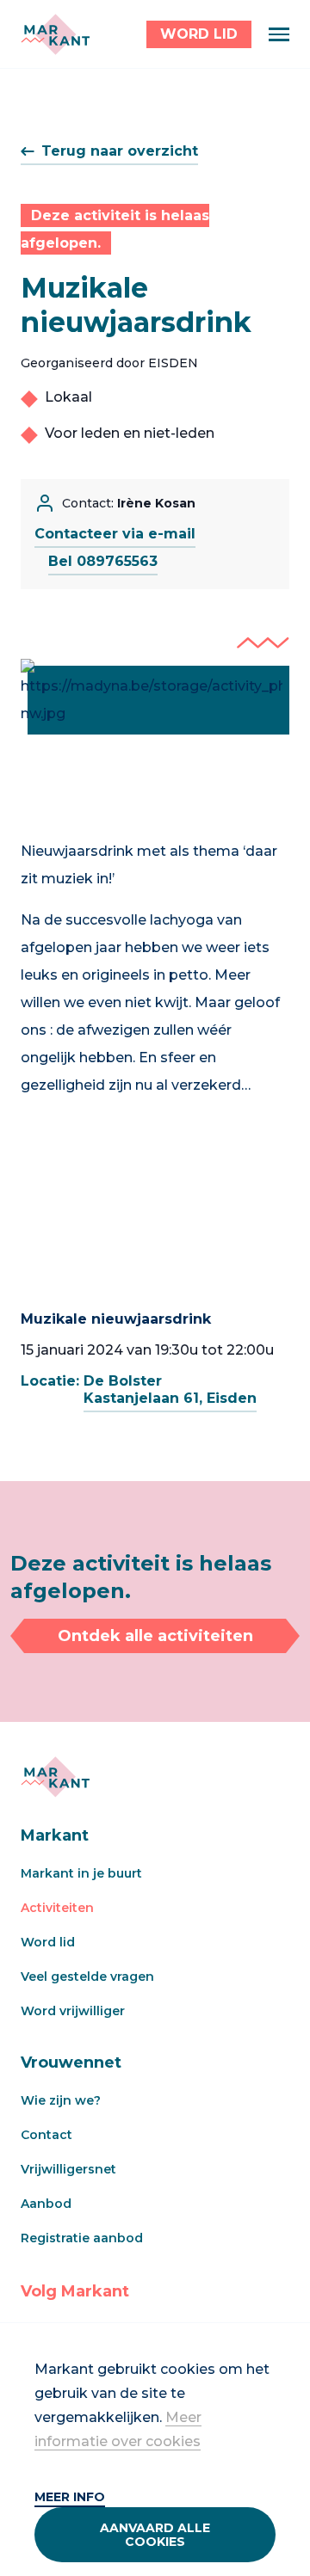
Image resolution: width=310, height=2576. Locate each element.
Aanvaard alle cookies (155, 2535)
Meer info (70, 2497)
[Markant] (55, 34)
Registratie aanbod (82, 2238)
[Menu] (279, 34)
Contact (46, 2135)
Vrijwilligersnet (68, 2169)
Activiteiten (57, 1908)
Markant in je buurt (81, 1873)
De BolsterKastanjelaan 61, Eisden (170, 1389)
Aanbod (46, 2204)
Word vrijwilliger (73, 2011)
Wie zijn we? (61, 2100)
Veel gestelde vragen (87, 1977)
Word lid (48, 1942)
